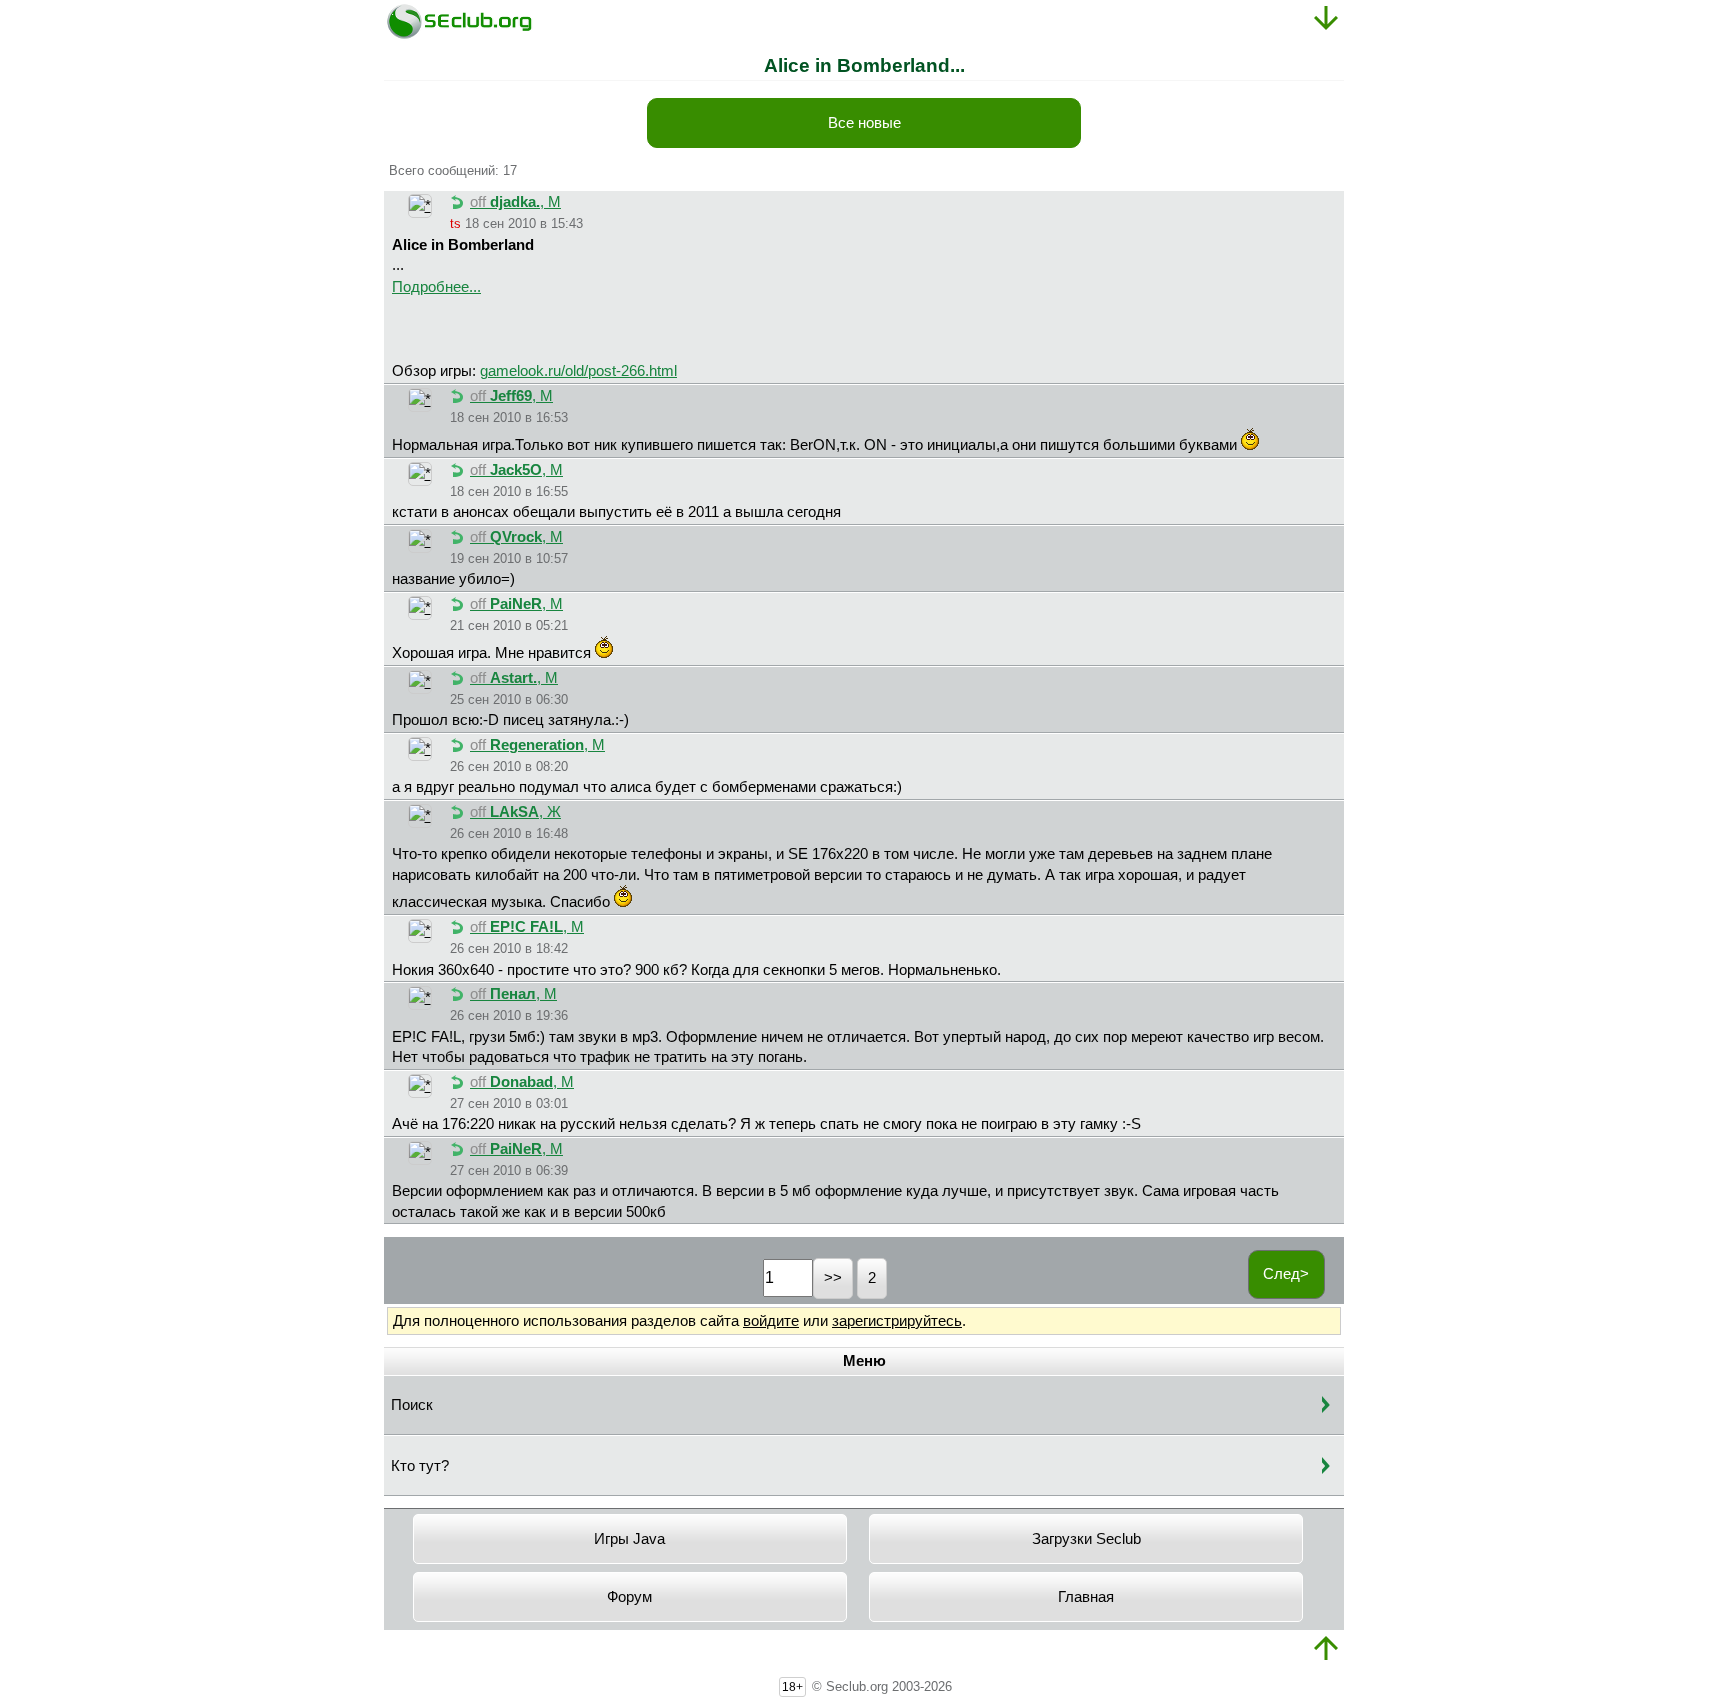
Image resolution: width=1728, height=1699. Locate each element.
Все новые (864, 123)
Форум (629, 1597)
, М (515, 202)
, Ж (515, 812)
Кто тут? (420, 1466)
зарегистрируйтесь (897, 1321)
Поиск (412, 1405)
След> (1286, 1274)
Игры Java (629, 1539)
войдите (771, 1321)
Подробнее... (436, 287)
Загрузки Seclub (1086, 1539)
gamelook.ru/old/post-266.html (578, 371)
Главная (1086, 1597)
